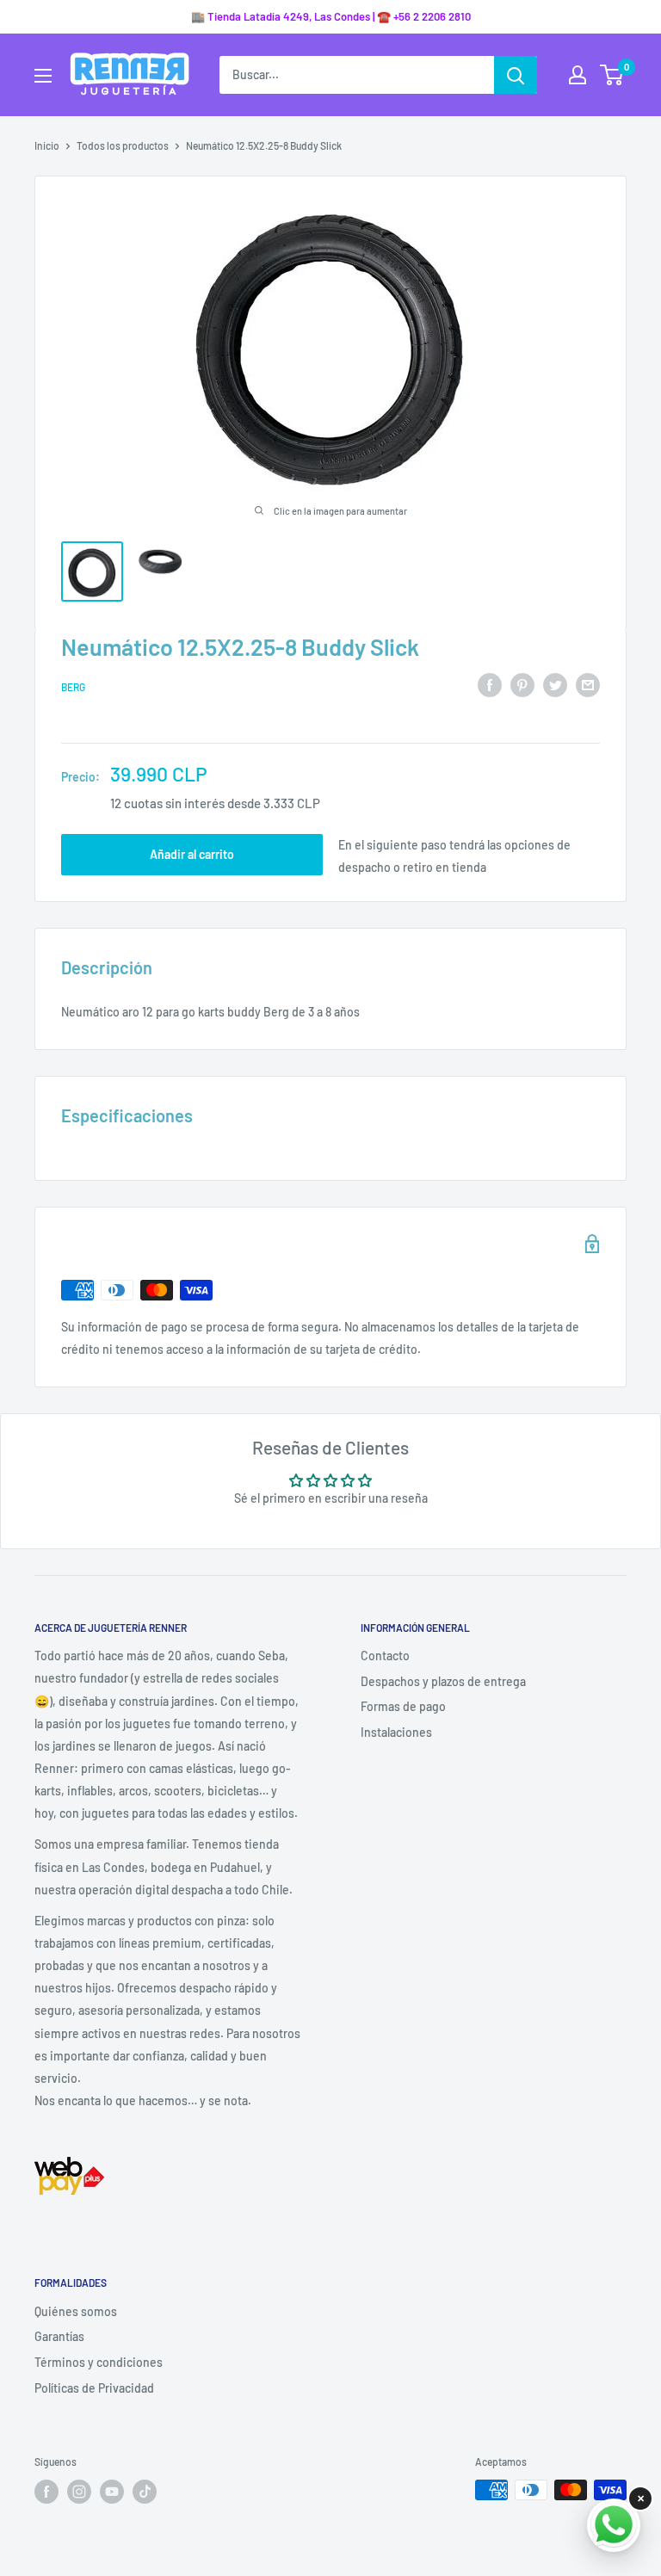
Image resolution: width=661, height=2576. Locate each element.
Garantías (59, 2336)
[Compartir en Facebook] (490, 684)
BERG (73, 687)
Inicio (47, 145)
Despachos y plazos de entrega (443, 1681)
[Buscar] (516, 75)
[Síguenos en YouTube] (112, 2492)
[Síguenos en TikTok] (145, 2492)
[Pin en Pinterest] (522, 684)
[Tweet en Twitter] (555, 684)
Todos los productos (123, 145)
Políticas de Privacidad (94, 2388)
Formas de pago (403, 1706)
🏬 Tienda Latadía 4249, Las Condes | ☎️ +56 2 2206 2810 (331, 16)
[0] (612, 75)
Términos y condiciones (99, 2362)
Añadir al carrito (192, 854)
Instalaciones (396, 1732)
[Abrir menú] (43, 76)
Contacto (385, 1656)
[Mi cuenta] (578, 75)
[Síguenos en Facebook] (46, 2492)
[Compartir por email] (588, 684)
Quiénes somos (76, 2311)
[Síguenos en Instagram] (79, 2492)
